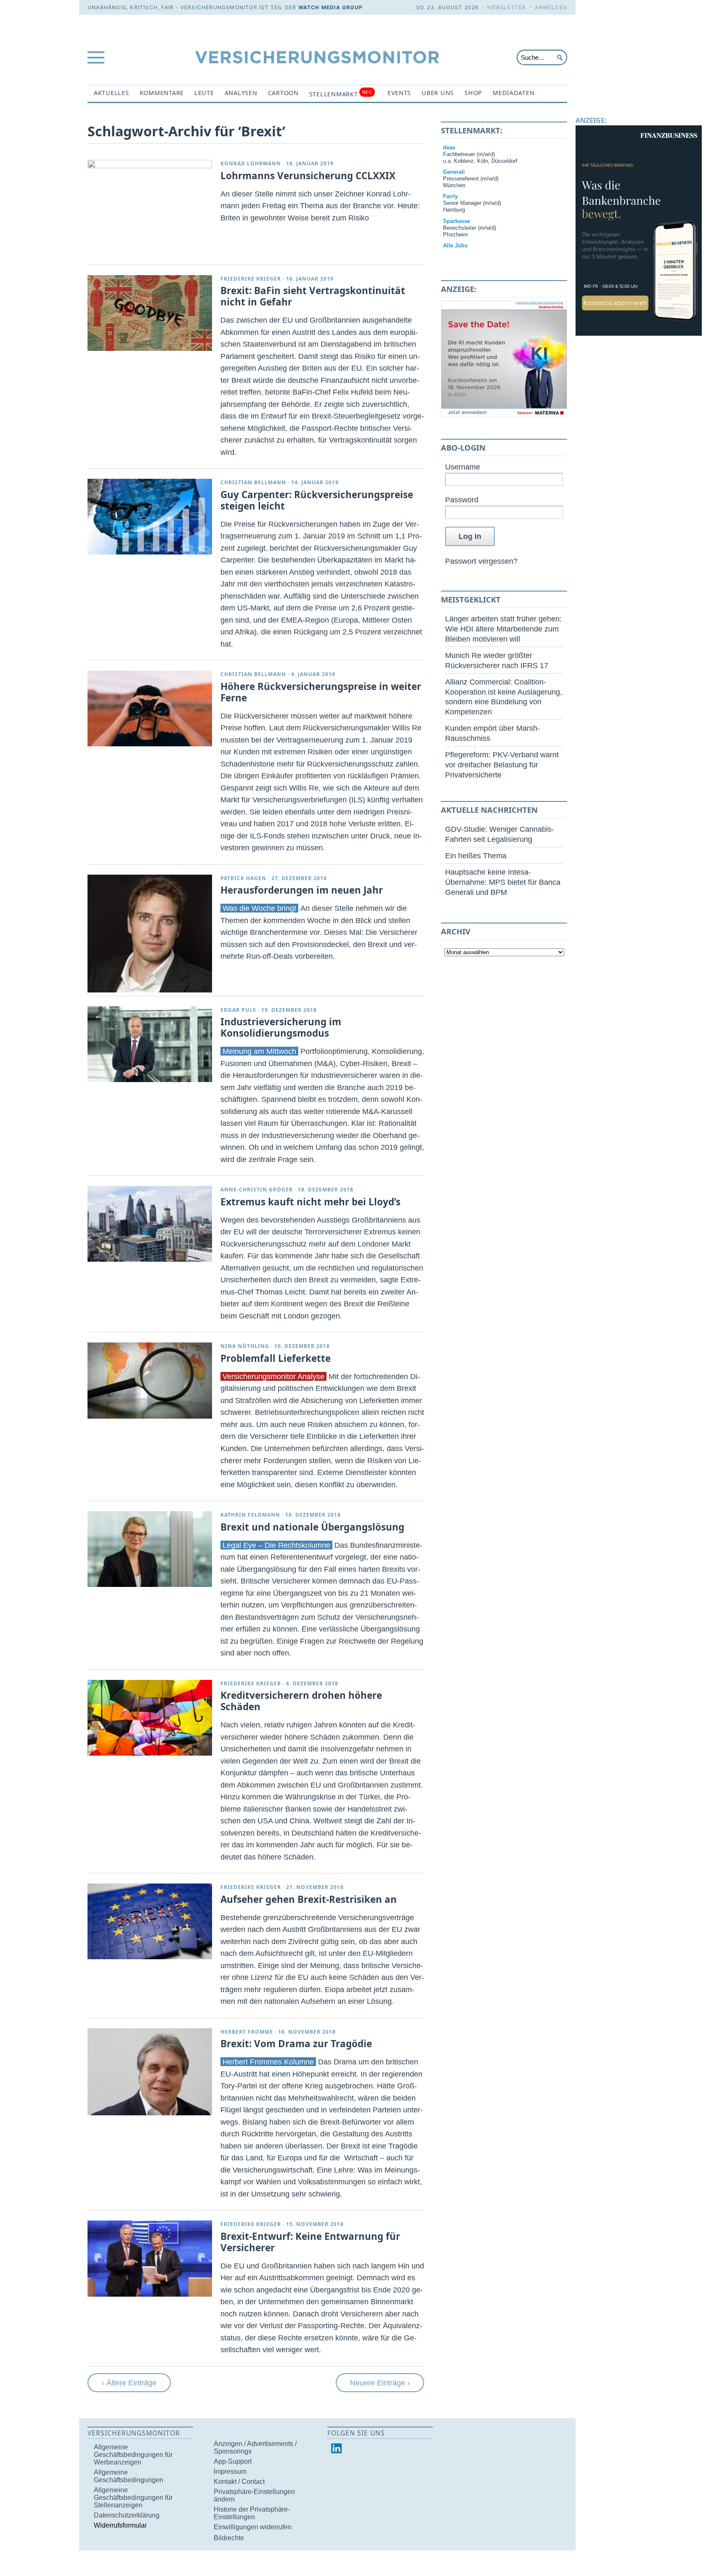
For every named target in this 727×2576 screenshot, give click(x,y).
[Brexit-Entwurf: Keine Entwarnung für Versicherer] (150, 2258)
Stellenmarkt (341, 94)
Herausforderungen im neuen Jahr (302, 890)
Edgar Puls (238, 1010)
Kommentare (162, 93)
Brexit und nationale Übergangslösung (312, 1527)
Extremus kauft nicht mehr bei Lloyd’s (310, 1202)
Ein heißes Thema (476, 856)
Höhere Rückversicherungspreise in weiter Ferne (321, 692)
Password (462, 500)
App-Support (233, 2461)
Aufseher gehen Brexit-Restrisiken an (309, 1899)
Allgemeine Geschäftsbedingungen (129, 2476)
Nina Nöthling (245, 1346)
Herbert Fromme (247, 2032)
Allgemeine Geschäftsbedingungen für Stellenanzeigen (133, 2498)
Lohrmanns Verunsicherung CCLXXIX (308, 176)
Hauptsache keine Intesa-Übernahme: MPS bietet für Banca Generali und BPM (503, 882)
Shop (473, 93)
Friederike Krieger (251, 279)
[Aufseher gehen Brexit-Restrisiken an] (150, 1921)
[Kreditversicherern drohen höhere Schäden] (150, 1718)
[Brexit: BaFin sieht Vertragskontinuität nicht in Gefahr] (150, 313)
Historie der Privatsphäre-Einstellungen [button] (252, 2513)
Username (463, 467)
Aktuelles (111, 93)
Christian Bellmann (253, 482)
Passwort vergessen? (481, 561)
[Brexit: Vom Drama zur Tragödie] (150, 2072)
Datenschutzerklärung (127, 2515)
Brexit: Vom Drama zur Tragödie (296, 2044)
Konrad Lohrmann (251, 163)
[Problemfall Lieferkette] (150, 1380)
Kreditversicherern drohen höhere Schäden (301, 1701)
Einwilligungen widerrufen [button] (253, 2527)
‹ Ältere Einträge (129, 2383)
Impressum (230, 2471)
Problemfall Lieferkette (276, 1358)
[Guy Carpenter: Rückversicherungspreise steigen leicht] (150, 517)
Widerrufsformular (120, 2525)
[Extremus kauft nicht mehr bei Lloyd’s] (150, 1224)
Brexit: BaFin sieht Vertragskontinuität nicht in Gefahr (313, 296)
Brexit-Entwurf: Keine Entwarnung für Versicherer (310, 2242)
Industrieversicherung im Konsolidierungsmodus (281, 1027)
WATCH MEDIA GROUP (330, 7)
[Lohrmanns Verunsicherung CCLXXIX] (150, 166)
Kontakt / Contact (239, 2482)
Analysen (241, 93)
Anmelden (551, 7)
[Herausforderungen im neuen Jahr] (150, 934)
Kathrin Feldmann (250, 1515)
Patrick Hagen (243, 878)
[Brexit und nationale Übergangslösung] (150, 1549)
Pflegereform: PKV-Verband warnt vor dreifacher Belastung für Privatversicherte (502, 765)
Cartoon (283, 93)
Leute (204, 93)
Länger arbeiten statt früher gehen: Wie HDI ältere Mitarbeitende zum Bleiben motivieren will (503, 629)
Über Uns (438, 93)
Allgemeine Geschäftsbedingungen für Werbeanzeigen (133, 2455)
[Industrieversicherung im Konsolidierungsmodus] (150, 1044)
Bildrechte (229, 2538)
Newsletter (507, 7)
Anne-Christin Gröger (257, 1190)
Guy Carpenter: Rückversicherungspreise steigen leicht (317, 500)
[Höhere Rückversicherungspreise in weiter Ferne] (150, 708)
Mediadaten (513, 93)
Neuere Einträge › (380, 2383)
